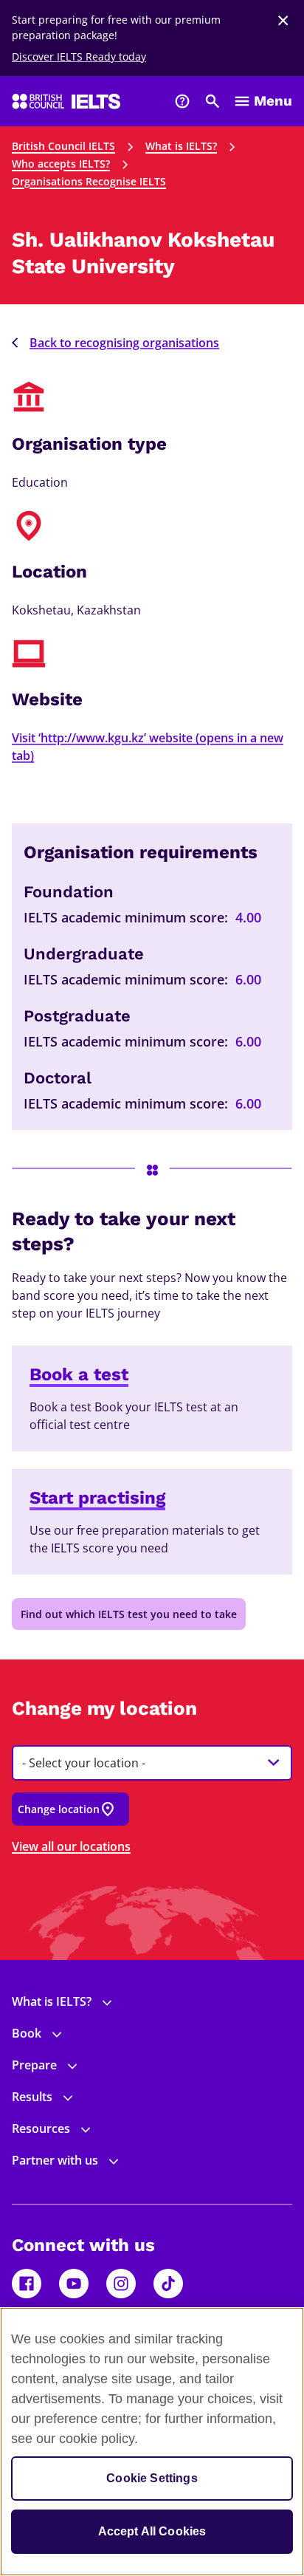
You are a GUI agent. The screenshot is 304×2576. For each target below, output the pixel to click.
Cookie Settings (152, 2478)
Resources (41, 2128)
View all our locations (71, 1846)
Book (27, 2033)
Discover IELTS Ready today (79, 56)
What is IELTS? (181, 146)
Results (32, 2097)
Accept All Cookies (152, 2531)
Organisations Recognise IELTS (89, 181)
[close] (283, 21)
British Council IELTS (63, 146)
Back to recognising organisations (124, 343)
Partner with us (55, 2160)
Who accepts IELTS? (61, 164)
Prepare (34, 2065)
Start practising (97, 1498)
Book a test (79, 1374)
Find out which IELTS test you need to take (129, 1614)
